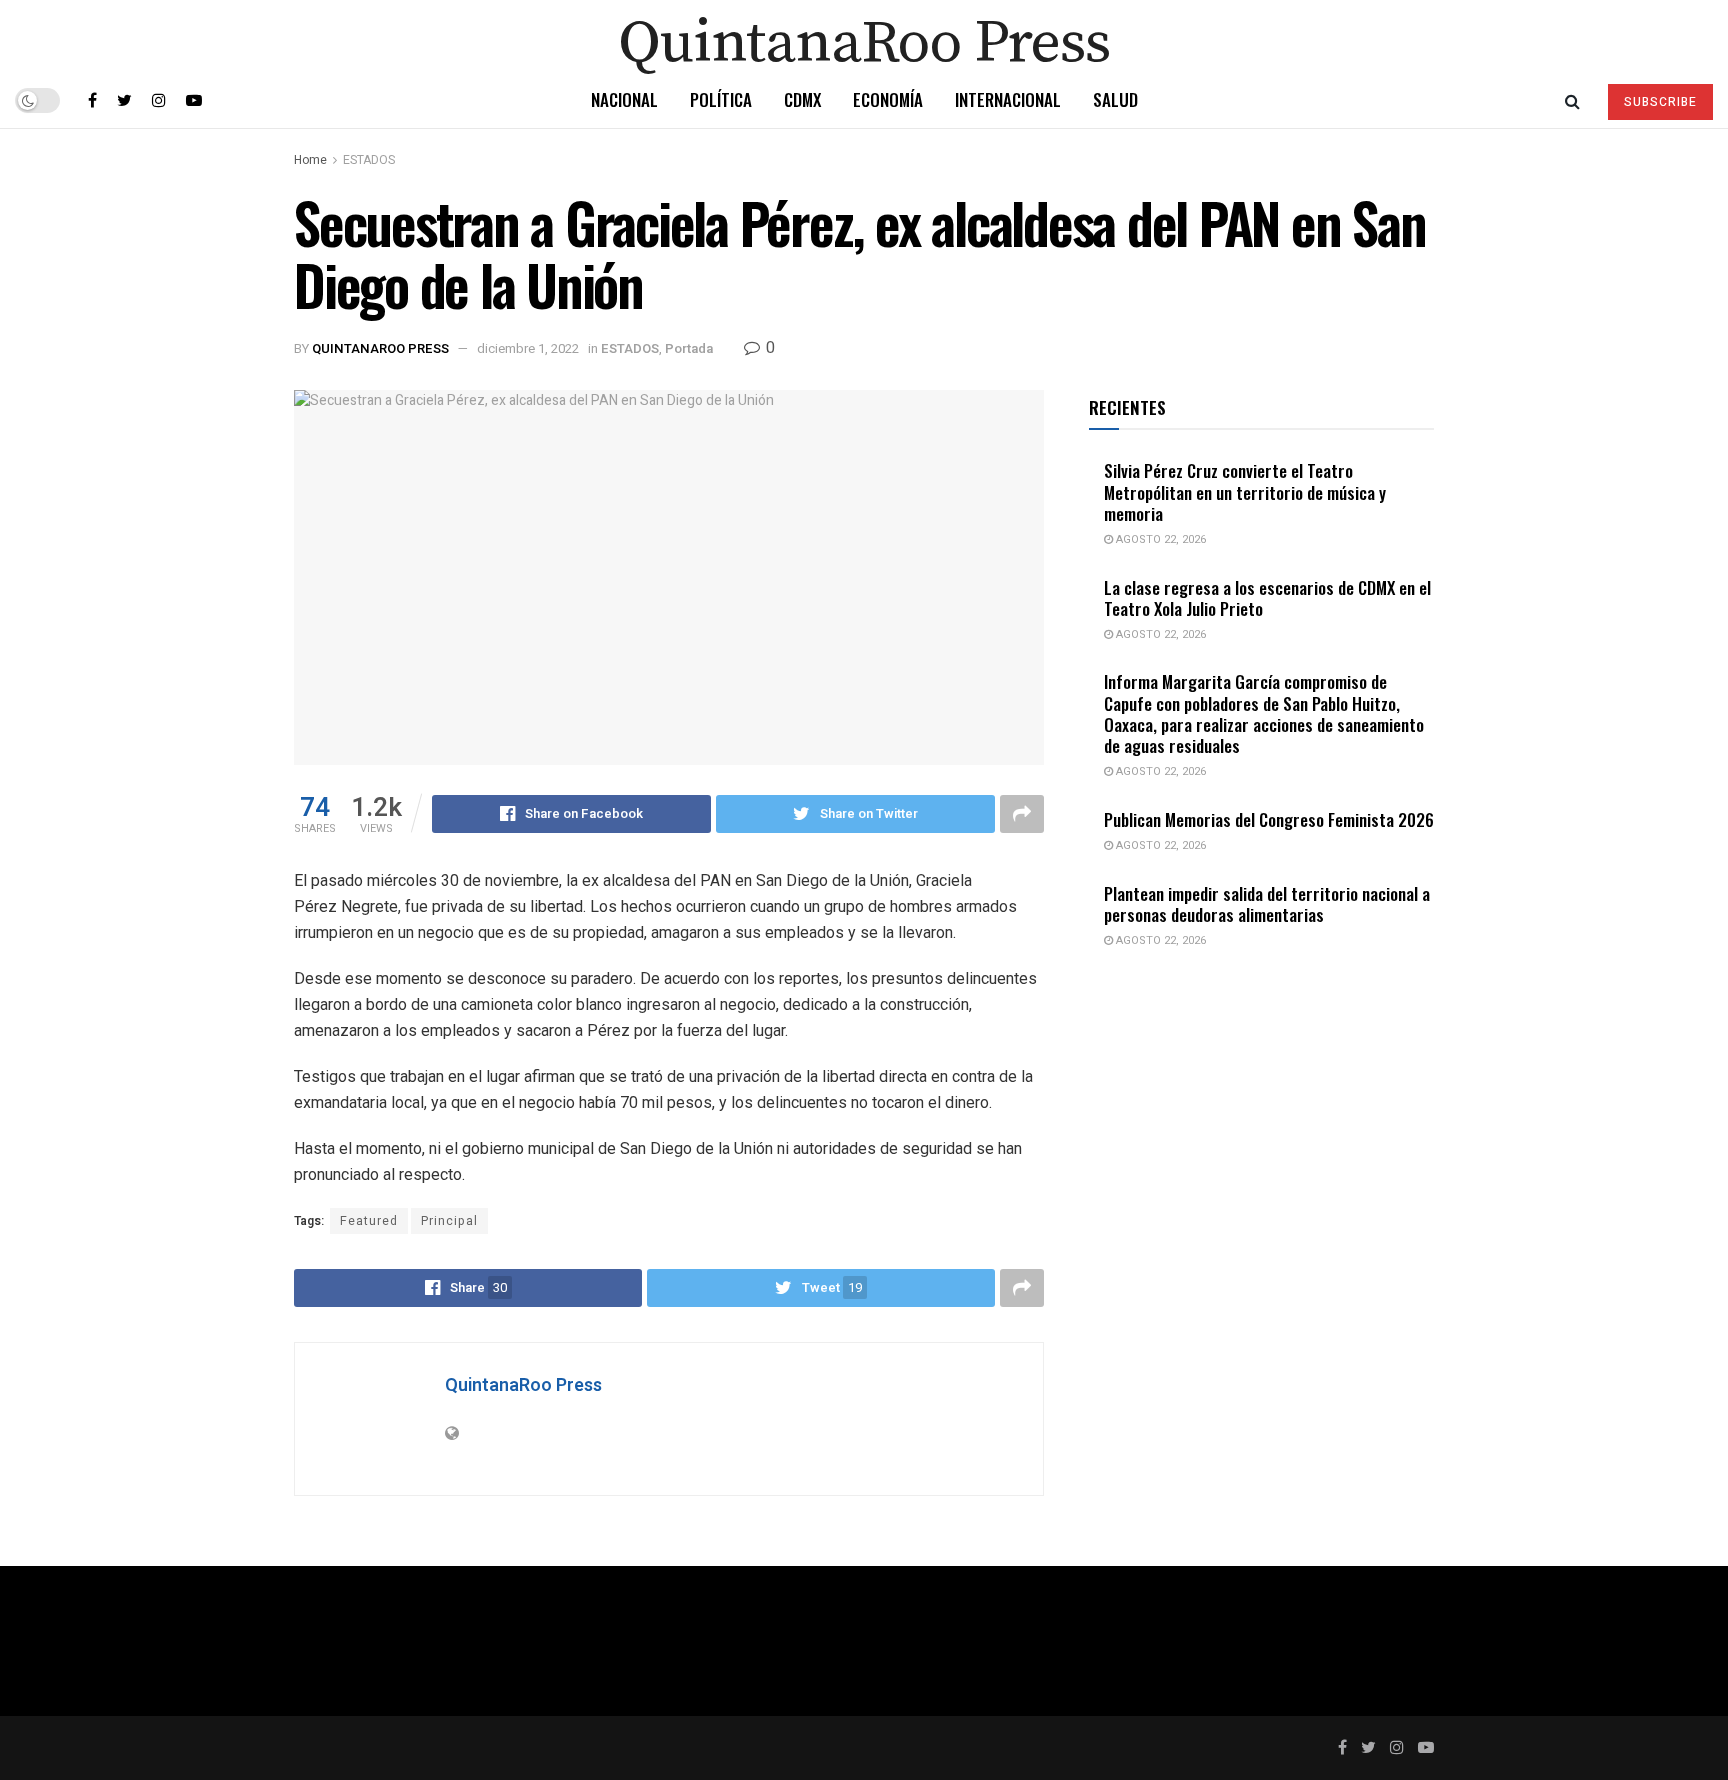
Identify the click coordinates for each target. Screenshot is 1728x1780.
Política (721, 99)
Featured (369, 1221)
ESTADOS (369, 160)
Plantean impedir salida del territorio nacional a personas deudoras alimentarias (1267, 904)
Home (310, 160)
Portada (689, 348)
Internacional (1008, 99)
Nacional (624, 99)
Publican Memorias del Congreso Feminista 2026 (1269, 819)
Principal (449, 1221)
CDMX (802, 99)
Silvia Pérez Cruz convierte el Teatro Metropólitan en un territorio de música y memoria (1245, 492)
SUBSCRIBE (1660, 102)
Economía (888, 99)
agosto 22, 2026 (1159, 539)
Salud (1115, 99)
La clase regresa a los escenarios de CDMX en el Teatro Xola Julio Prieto (1267, 598)
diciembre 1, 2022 (528, 348)
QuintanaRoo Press (380, 348)
